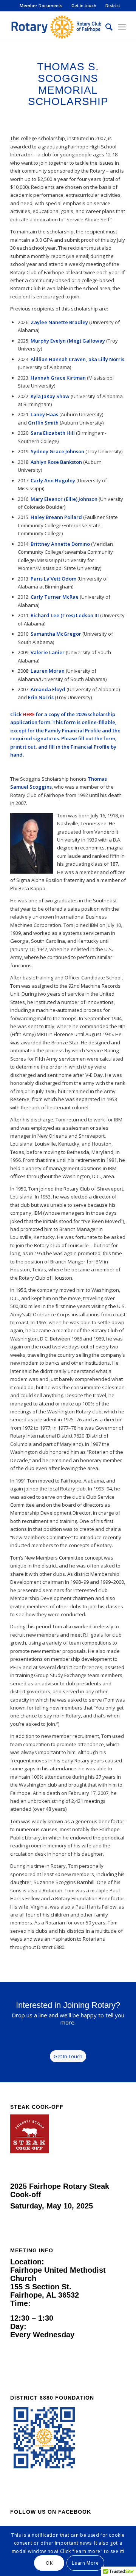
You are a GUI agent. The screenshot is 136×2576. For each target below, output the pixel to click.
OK (49, 2563)
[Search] (105, 27)
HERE (29, 714)
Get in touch (84, 5)
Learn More (85, 2563)
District (113, 5)
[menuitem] (41, 6)
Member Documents (41, 5)
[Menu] (122, 27)
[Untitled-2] (56, 27)
